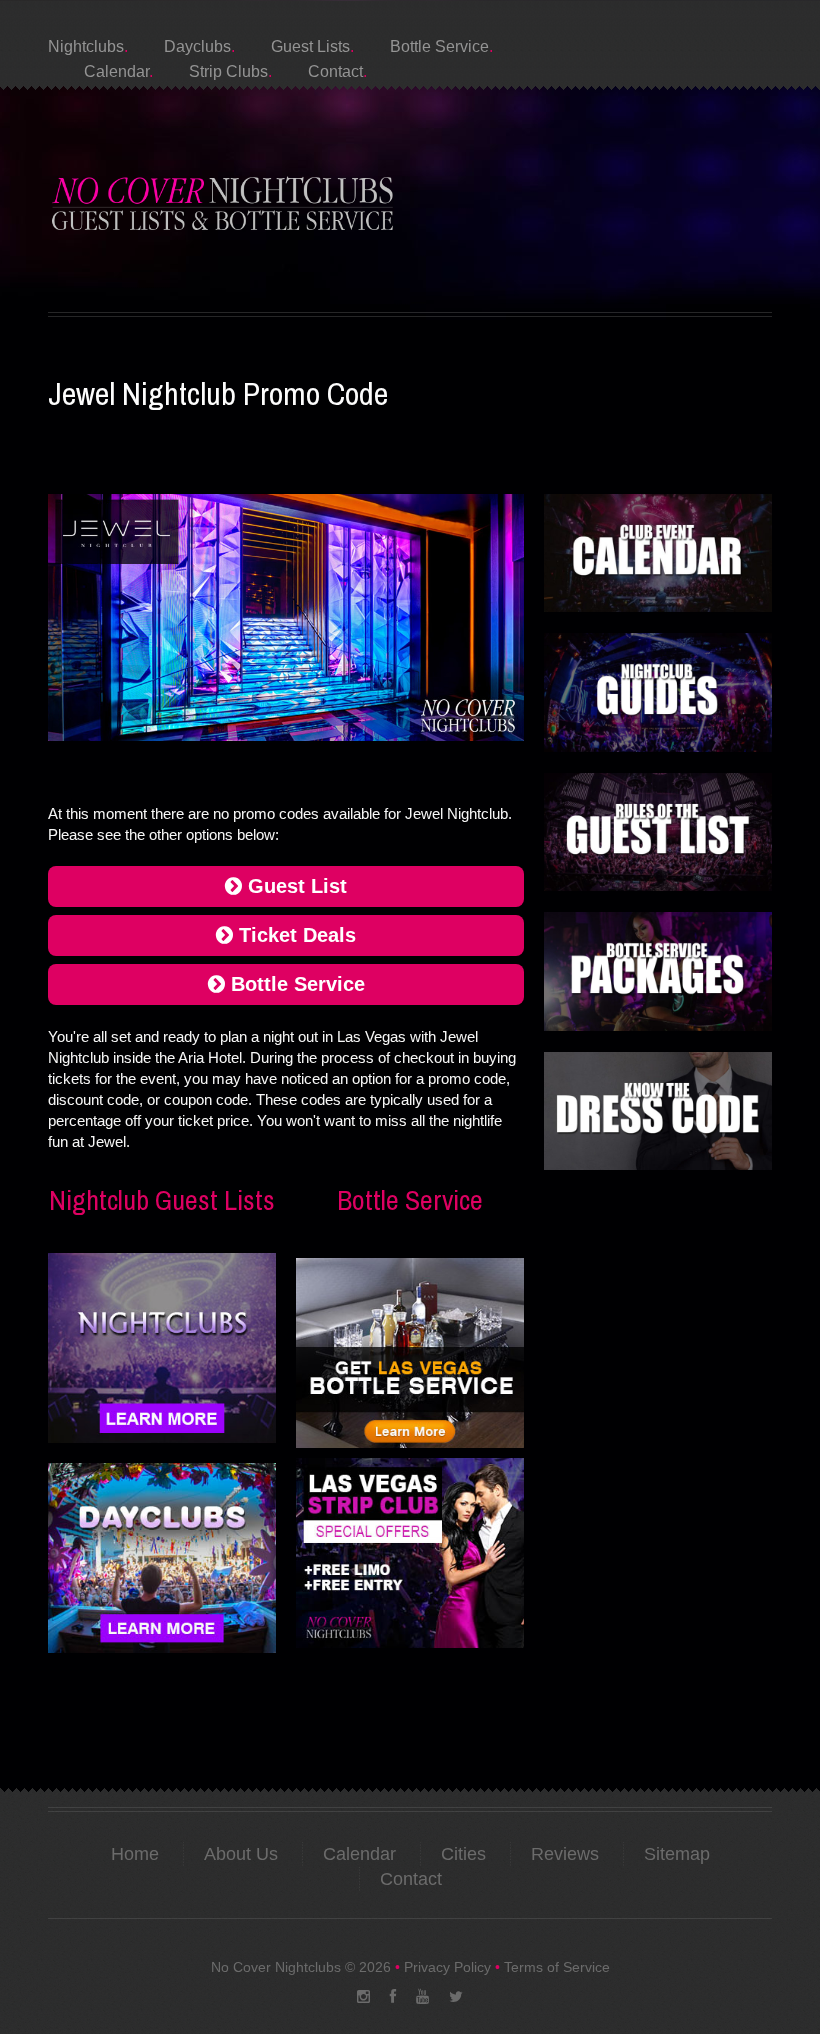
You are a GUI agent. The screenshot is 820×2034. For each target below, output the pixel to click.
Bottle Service (439, 46)
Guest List (294, 886)
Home (135, 1854)
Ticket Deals (294, 935)
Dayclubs (197, 46)
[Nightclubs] (162, 1346)
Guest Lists (310, 46)
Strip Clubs (228, 71)
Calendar (116, 71)
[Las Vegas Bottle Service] (410, 1354)
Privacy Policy (447, 1967)
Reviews (565, 1854)
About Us (241, 1854)
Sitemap (677, 1854)
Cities (463, 1854)
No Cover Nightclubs (276, 1967)
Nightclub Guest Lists (162, 1200)
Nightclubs (86, 46)
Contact (335, 71)
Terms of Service (557, 1967)
